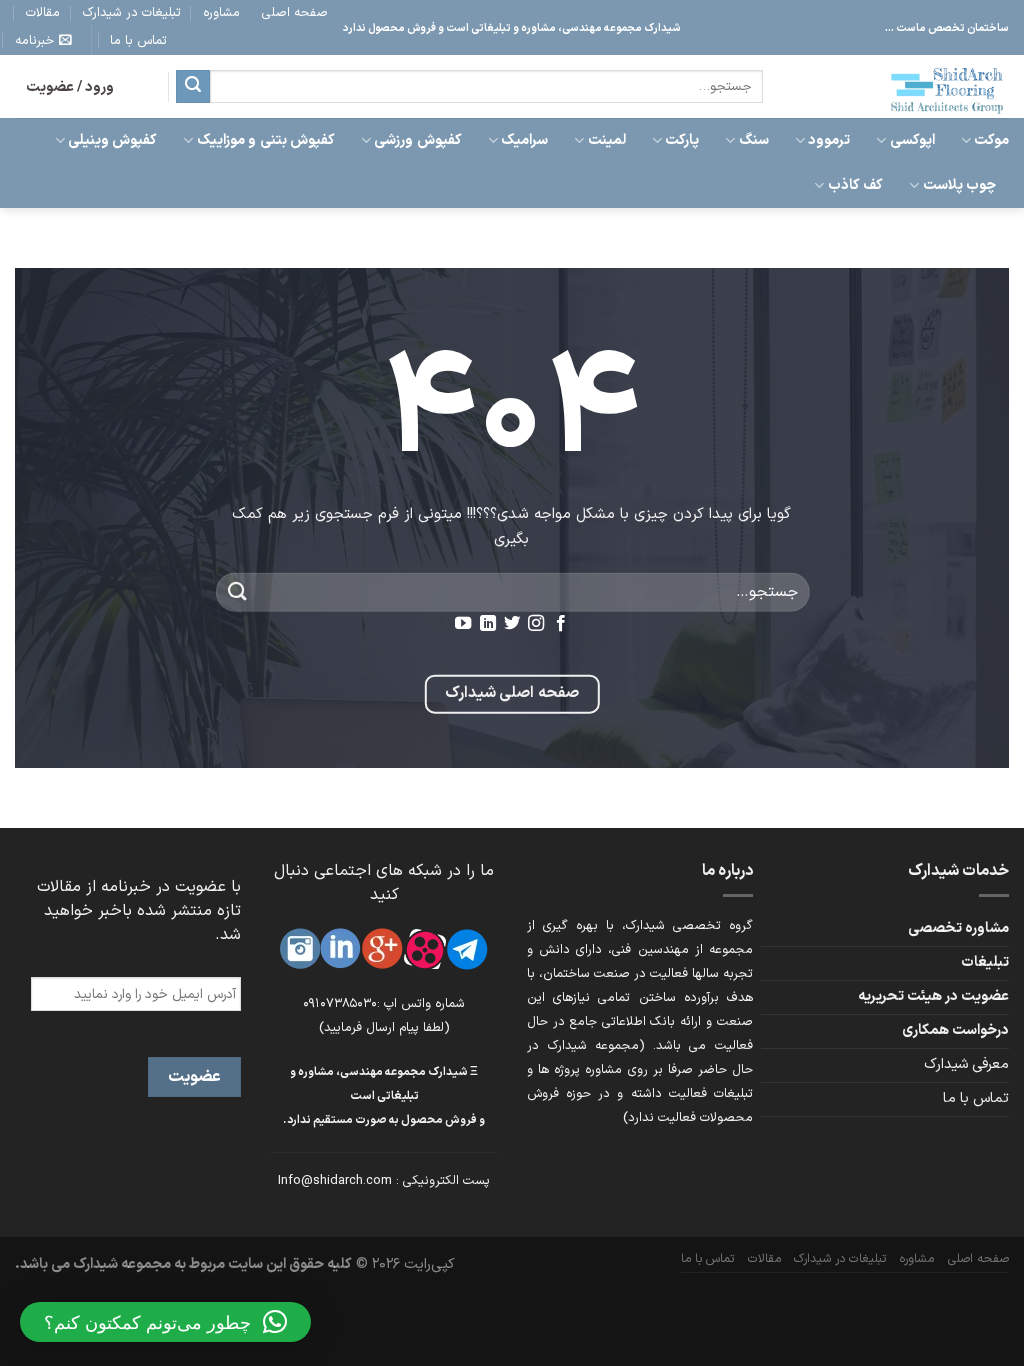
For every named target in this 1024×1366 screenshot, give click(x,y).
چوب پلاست (959, 185)
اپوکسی (912, 140)
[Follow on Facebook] (561, 624)
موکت (991, 140)
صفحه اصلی (295, 12)
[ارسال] (193, 87)
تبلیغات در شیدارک (132, 12)
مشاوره (221, 12)
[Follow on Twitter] (512, 624)
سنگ (753, 140)
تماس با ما (138, 40)
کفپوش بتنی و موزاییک (265, 140)
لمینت (606, 140)
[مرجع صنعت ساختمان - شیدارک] (901, 86)
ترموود (829, 140)
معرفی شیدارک (966, 1064)
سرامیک (524, 140)
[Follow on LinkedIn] (487, 624)
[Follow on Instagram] (536, 624)
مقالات (43, 12)
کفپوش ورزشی (417, 140)
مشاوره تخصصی (958, 928)
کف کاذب (855, 185)
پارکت (682, 140)
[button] (165, 1322)
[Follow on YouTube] (463, 624)
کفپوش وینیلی (112, 140)
